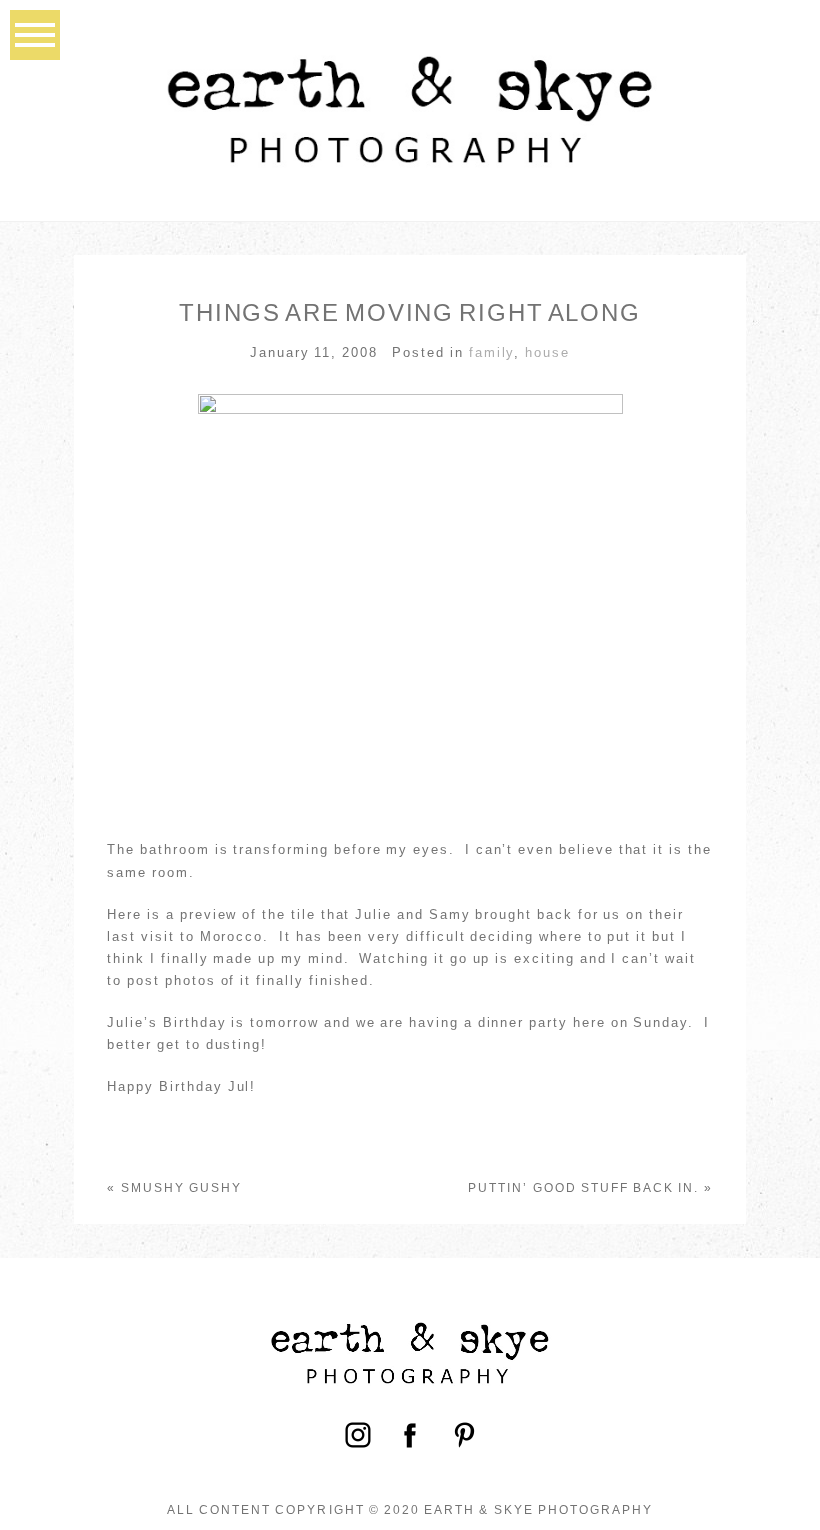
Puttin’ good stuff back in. (583, 1188)
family (492, 352)
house (547, 352)
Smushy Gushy (182, 1188)
